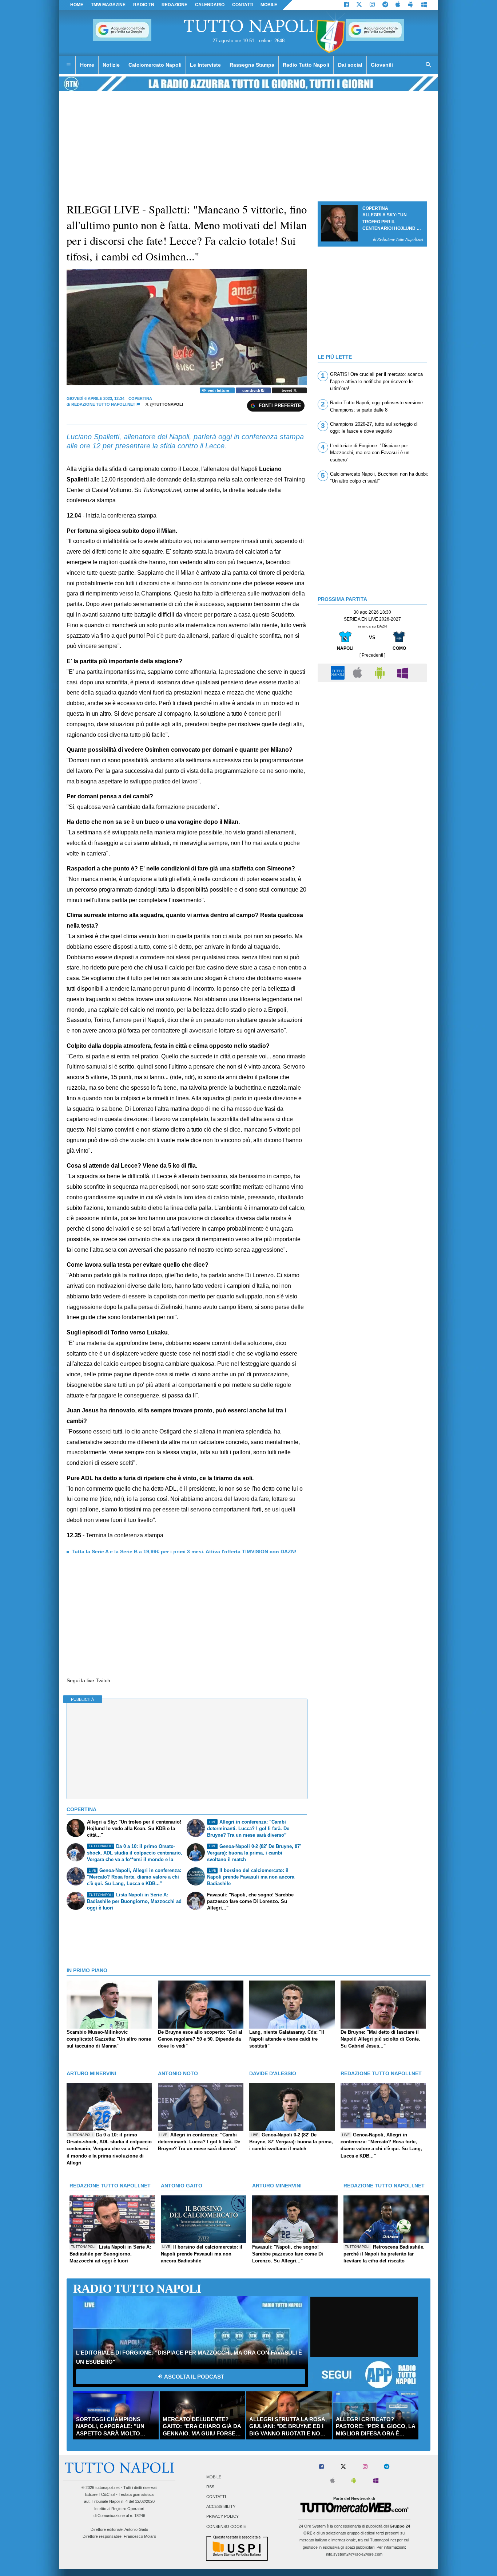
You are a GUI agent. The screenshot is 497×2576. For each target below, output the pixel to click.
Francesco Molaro (140, 2536)
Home (77, 5)
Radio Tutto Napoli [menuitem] (306, 65)
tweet (287, 390)
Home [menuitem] (87, 65)
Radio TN (144, 5)
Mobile (214, 2477)
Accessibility (221, 2507)
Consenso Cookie (226, 2526)
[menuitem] (68, 65)
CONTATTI (243, 5)
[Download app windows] (424, 5)
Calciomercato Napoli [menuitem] (155, 65)
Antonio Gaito (136, 2529)
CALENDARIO (210, 5)
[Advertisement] (372, 737)
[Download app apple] (398, 5)
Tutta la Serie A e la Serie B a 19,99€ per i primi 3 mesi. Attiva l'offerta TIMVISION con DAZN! (184, 1552)
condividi (252, 390)
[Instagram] (372, 5)
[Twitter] (359, 5)
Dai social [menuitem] (350, 65)
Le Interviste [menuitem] (205, 65)
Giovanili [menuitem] (382, 65)
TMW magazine (108, 5)
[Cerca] (429, 65)
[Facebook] (346, 5)
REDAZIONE (174, 5)
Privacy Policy (222, 2517)
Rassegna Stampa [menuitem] (252, 65)
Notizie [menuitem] (111, 65)
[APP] (339, 672)
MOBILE (269, 5)
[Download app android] (411, 5)
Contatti (216, 2497)
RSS (210, 2487)
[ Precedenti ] (372, 655)
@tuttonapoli (166, 404)
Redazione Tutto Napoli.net (103, 404)
